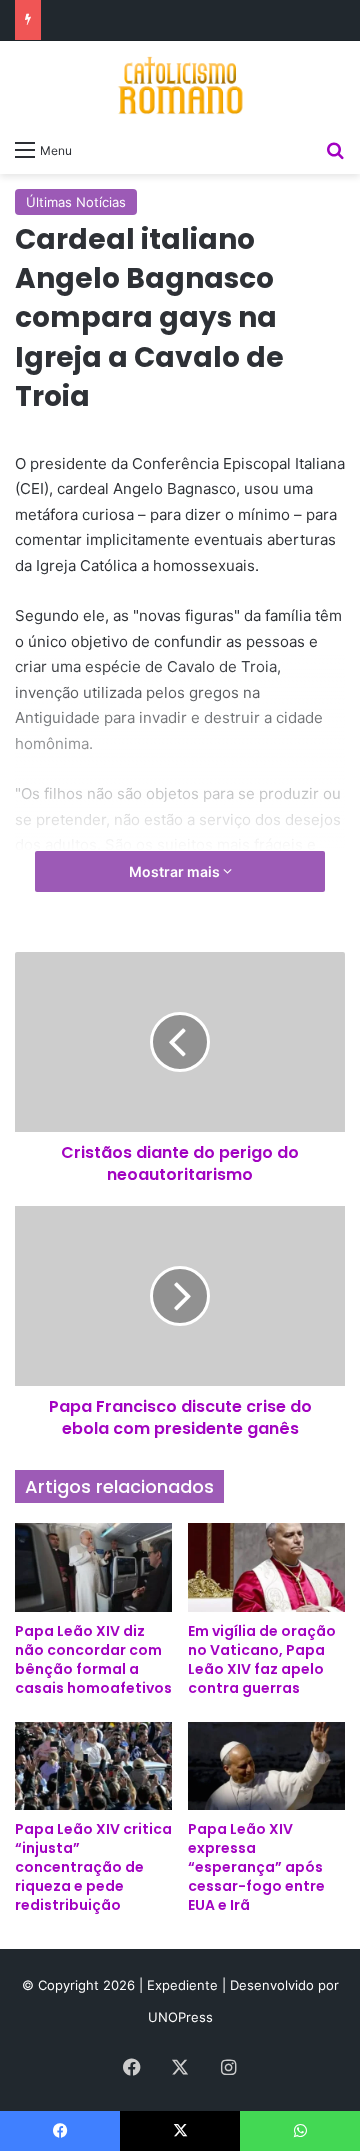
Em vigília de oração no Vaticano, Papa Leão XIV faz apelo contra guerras (262, 1659)
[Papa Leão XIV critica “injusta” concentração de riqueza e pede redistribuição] (93, 1766)
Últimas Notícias (76, 202)
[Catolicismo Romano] (180, 85)
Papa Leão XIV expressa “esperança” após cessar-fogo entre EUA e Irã (256, 1867)
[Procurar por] (335, 149)
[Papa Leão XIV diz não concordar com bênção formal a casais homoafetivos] (93, 1567)
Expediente (184, 1985)
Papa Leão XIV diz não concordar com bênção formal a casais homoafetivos (93, 1659)
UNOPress (180, 2017)
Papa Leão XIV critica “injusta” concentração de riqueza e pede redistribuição (93, 1867)
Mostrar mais (176, 871)
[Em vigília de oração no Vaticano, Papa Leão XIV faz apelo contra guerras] (266, 1567)
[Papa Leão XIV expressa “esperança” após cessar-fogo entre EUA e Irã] (266, 1766)
